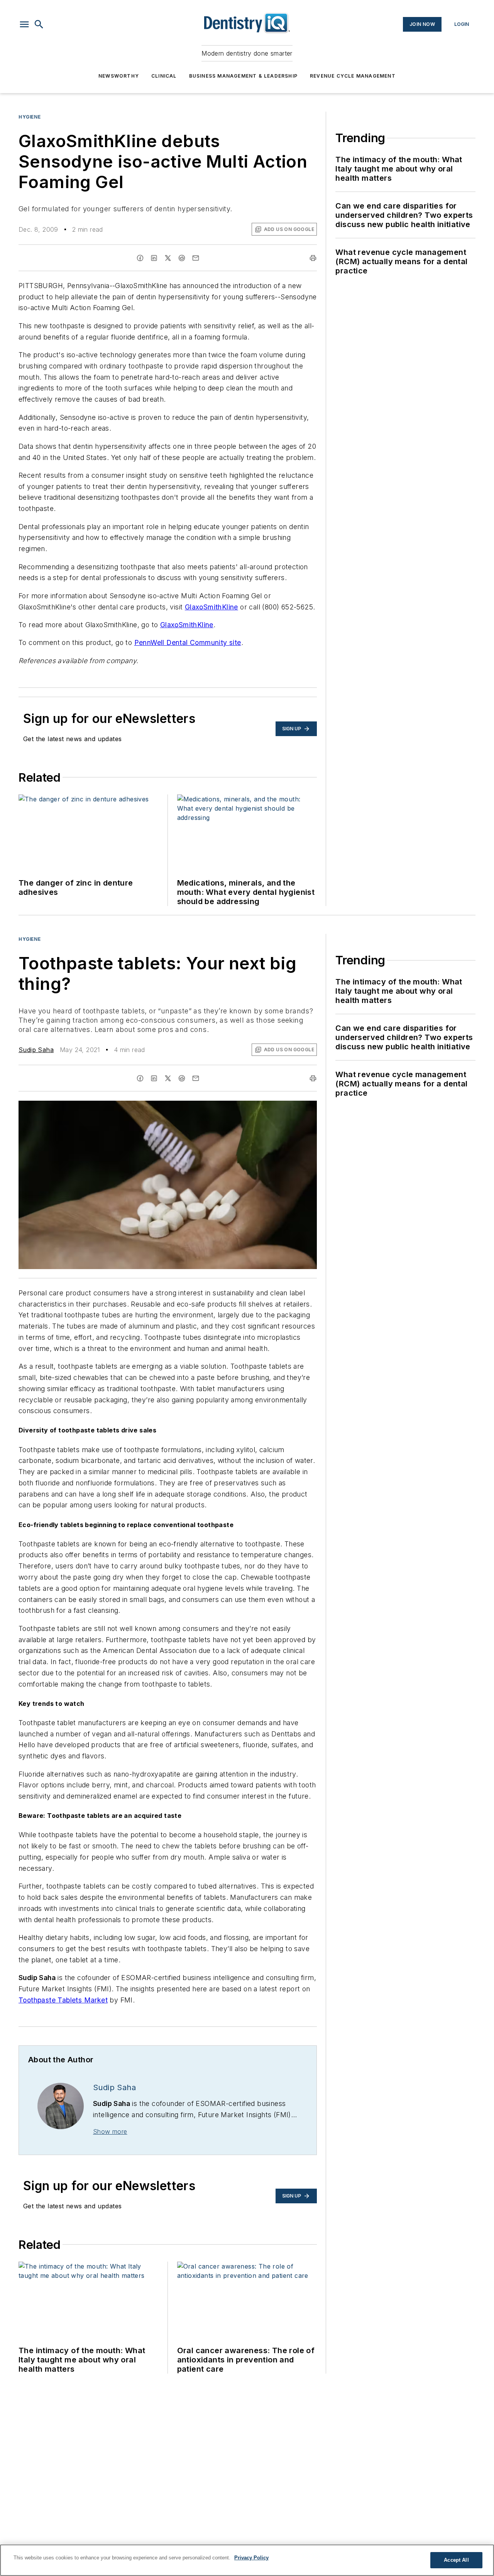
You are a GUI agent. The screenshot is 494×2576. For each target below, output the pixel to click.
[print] (313, 258)
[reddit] (182, 258)
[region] (247, 2560)
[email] (196, 258)
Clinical (164, 76)
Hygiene (30, 117)
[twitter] (168, 258)
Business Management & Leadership (243, 76)
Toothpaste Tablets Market (63, 2000)
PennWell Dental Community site (188, 642)
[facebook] (140, 258)
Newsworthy (119, 76)
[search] (39, 24)
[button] (24, 24)
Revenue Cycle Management (353, 76)
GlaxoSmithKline (211, 607)
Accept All (456, 2560)
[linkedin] (154, 258)
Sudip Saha (36, 1050)
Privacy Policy (251, 2558)
